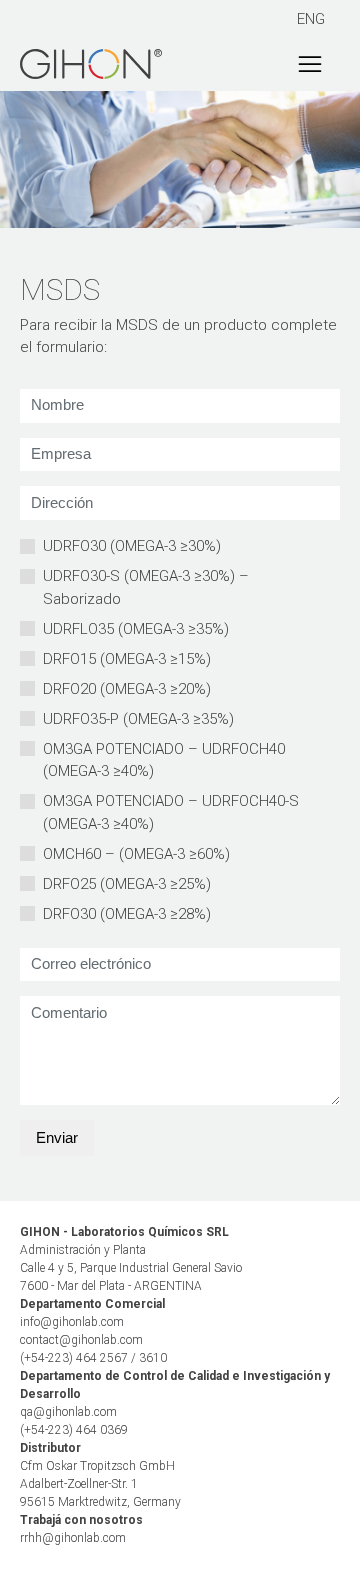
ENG (311, 19)
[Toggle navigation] (310, 64)
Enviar (57, 1137)
